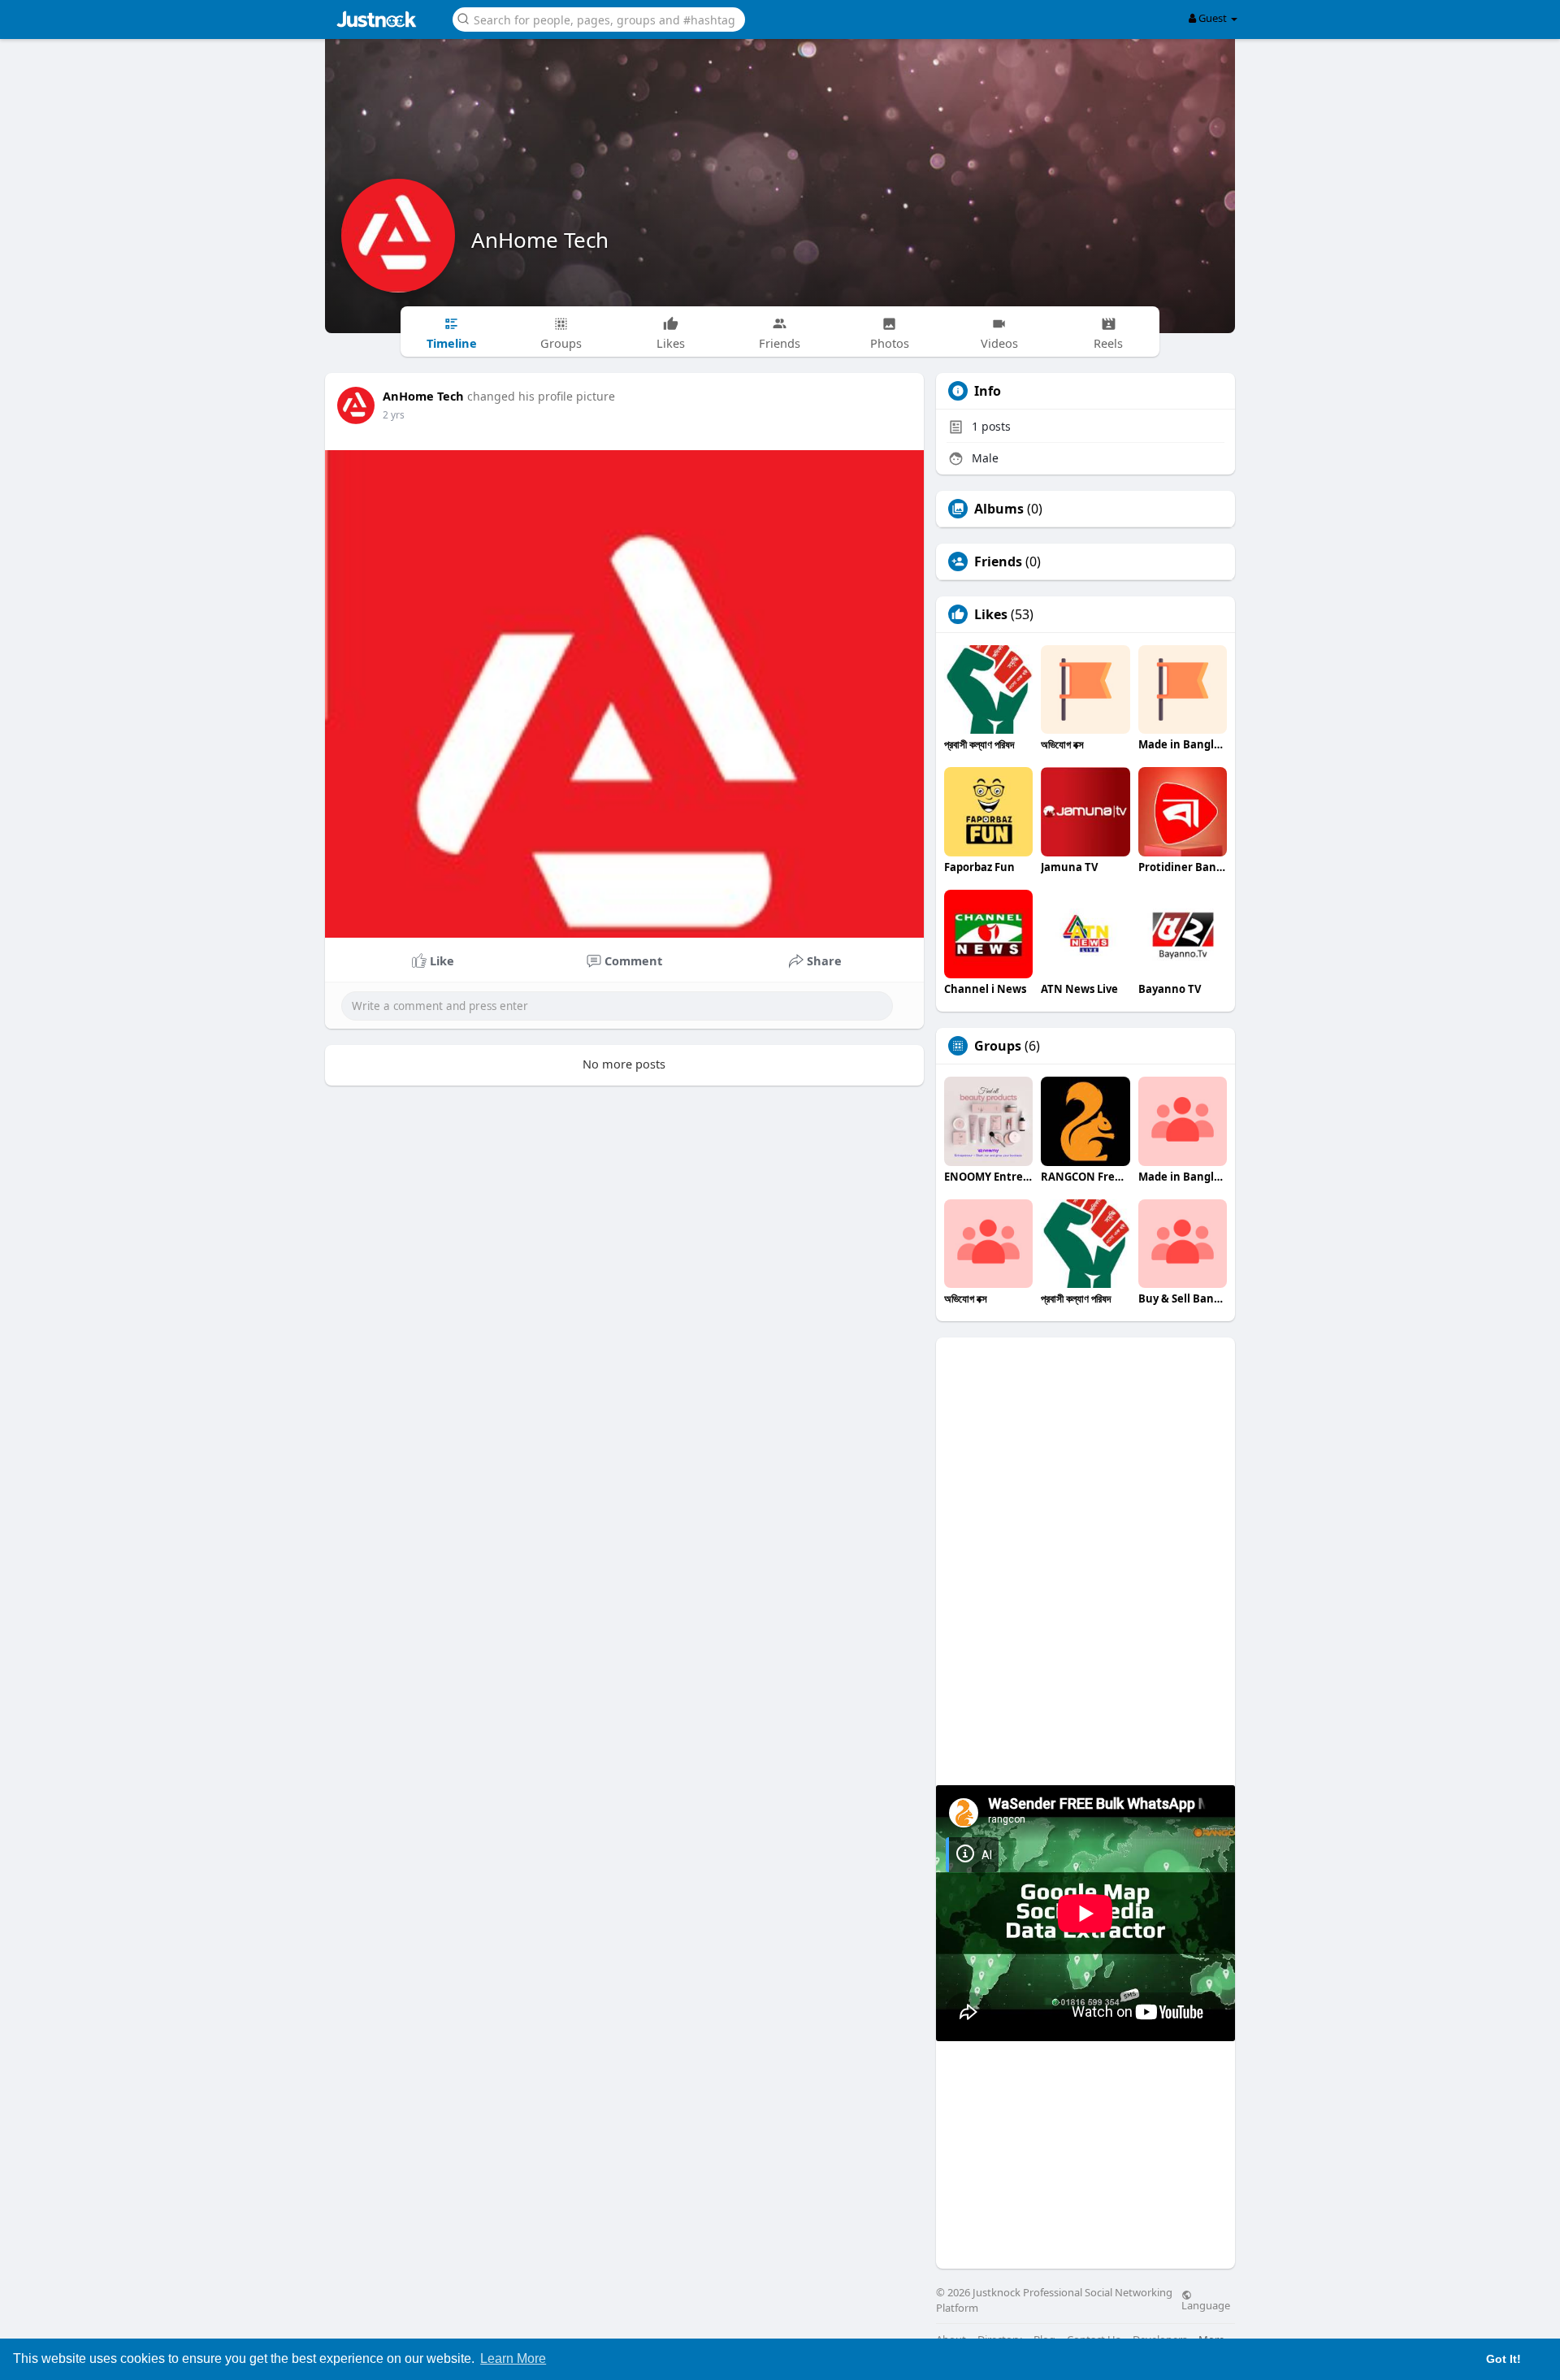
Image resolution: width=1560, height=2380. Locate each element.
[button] (599, 18)
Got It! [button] (1504, 2359)
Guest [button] (1213, 18)
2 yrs (394, 415)
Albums (999, 509)
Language (1206, 2304)
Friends (998, 561)
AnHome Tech (540, 240)
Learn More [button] (513, 2358)
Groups (998, 1046)
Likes (991, 614)
